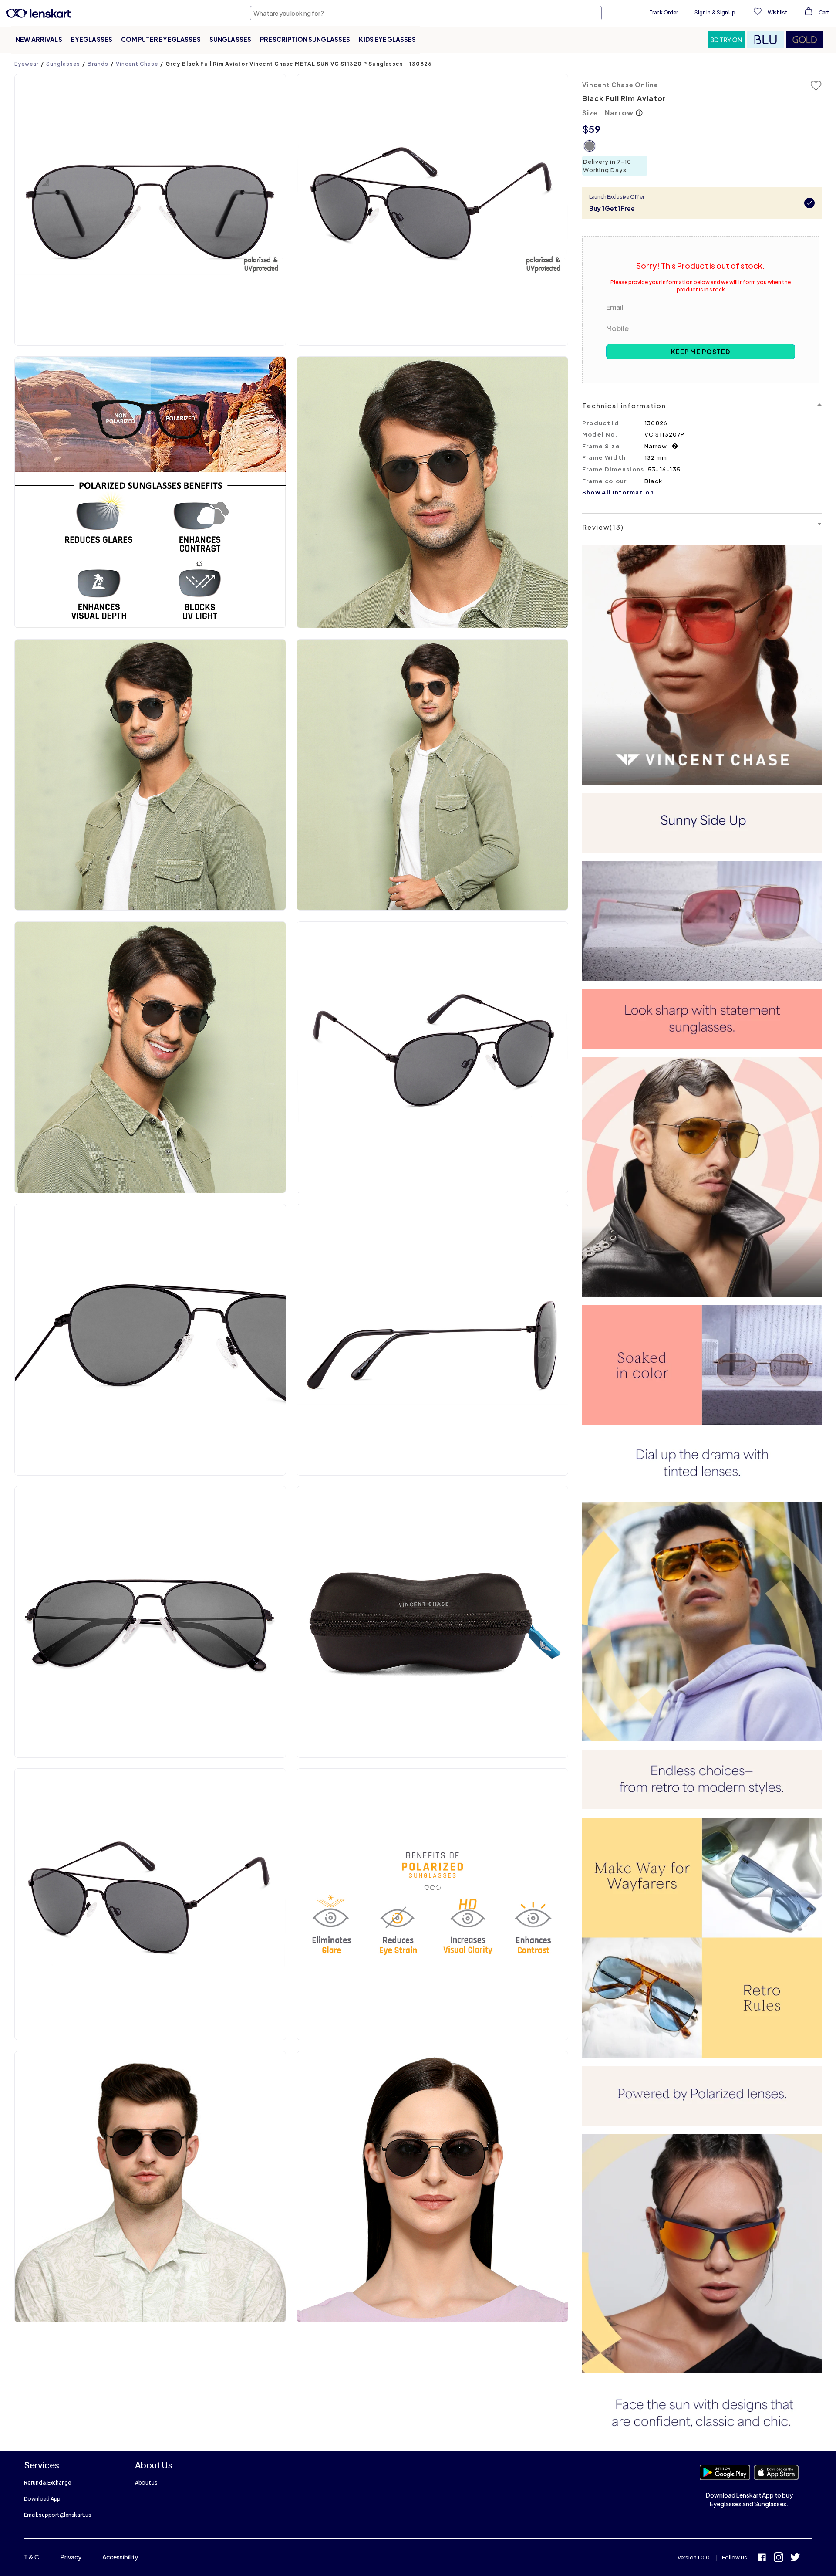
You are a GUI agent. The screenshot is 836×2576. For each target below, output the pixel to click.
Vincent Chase (137, 64)
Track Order (663, 12)
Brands (98, 64)
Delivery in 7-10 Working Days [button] (607, 166)
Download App (42, 2499)
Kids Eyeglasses (387, 39)
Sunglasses (230, 39)
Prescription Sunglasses (305, 39)
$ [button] (585, 129)
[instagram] (779, 2558)
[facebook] (762, 2558)
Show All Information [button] (618, 492)
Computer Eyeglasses (161, 39)
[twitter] (795, 2558)
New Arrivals (39, 39)
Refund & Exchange (47, 2483)
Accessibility (120, 2557)
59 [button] (595, 129)
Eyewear (27, 64)
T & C (32, 2557)
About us (146, 2483)
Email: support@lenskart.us (58, 2515)
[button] (727, 40)
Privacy (71, 2557)
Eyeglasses (92, 39)
